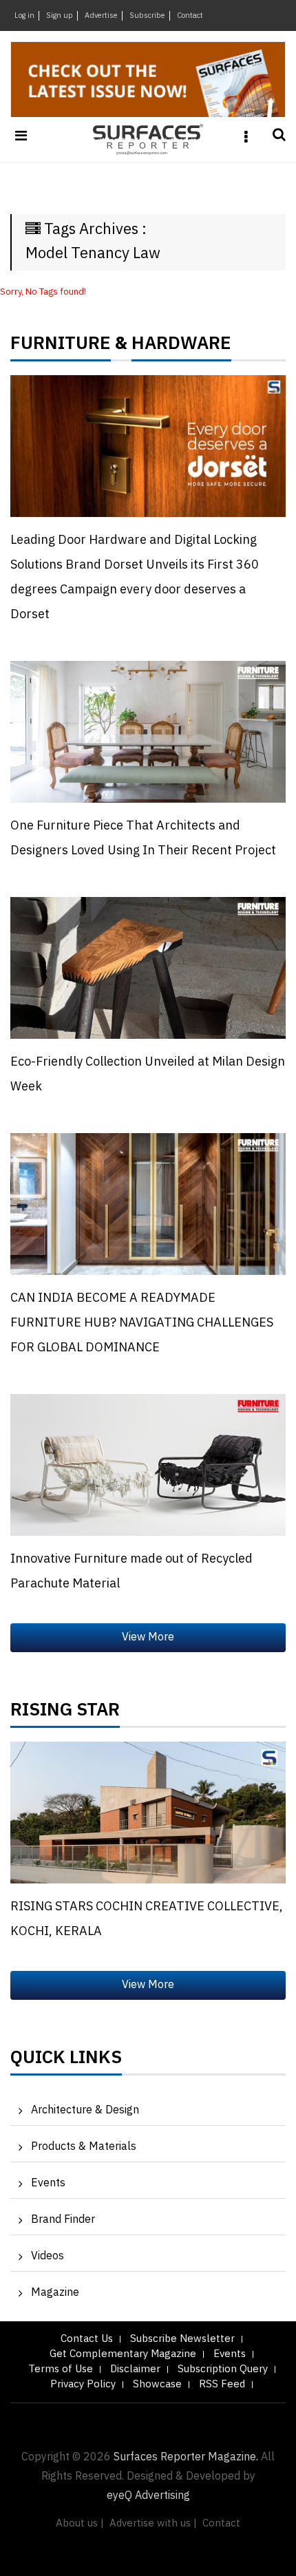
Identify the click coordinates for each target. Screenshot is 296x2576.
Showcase (157, 2384)
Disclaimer (135, 2369)
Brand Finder (63, 2220)
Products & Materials (84, 2147)
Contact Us (87, 2339)
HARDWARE (181, 347)
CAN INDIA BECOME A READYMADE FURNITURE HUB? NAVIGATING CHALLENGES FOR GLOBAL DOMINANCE (142, 1323)
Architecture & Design (85, 2110)
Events (48, 2183)
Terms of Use (61, 2369)
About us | (80, 2523)
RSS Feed (222, 2384)
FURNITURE (61, 347)
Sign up (60, 16)
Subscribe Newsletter (182, 2339)
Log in (24, 16)
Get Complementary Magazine (123, 2354)
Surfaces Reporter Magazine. (186, 2457)
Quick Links (66, 2061)
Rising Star (65, 1713)
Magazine (55, 2293)
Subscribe (147, 16)
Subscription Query (223, 2369)
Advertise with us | (153, 2523)
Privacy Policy (83, 2384)
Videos (47, 2256)
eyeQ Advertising (148, 2496)
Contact (190, 16)
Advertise (101, 16)
